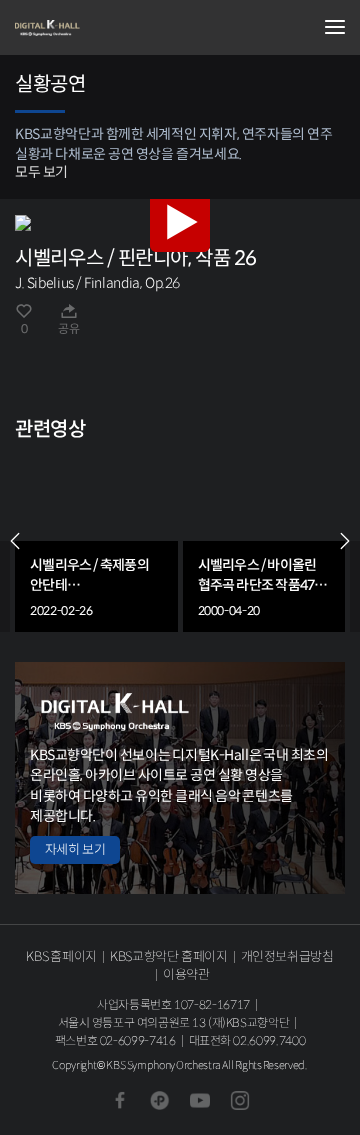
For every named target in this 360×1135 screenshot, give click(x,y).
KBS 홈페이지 (61, 956)
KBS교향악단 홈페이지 (168, 956)
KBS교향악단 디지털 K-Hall (115, 28)
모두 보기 (41, 172)
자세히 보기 (75, 849)
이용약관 (186, 974)
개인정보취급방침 (287, 956)
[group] (96, 541)
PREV (15, 541)
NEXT (345, 541)
